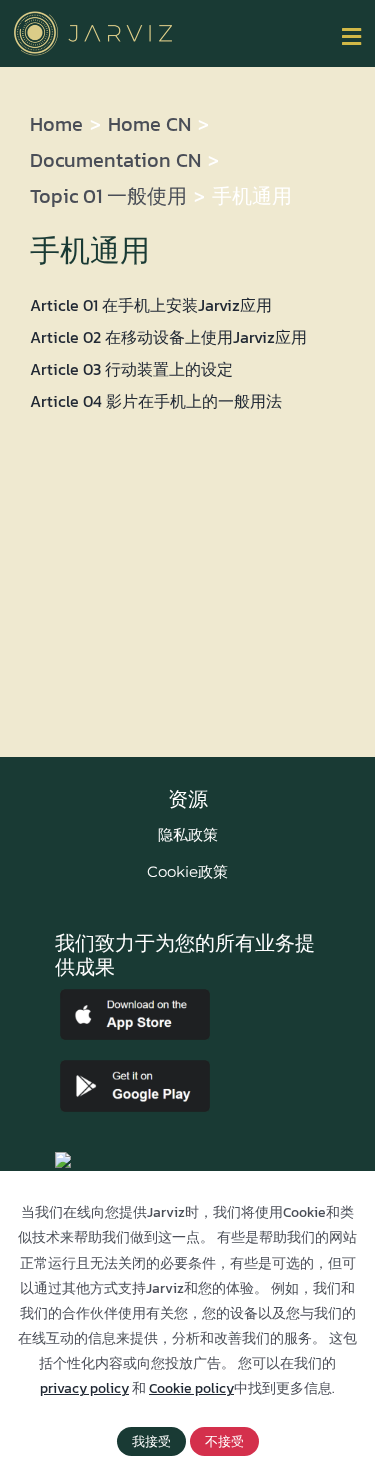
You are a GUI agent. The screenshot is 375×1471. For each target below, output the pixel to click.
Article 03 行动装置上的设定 (131, 369)
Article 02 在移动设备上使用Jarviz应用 (168, 337)
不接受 (224, 1441)
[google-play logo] (135, 1068)
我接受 (151, 1441)
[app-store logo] (135, 997)
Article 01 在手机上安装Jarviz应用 (151, 305)
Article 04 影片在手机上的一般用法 (156, 401)
